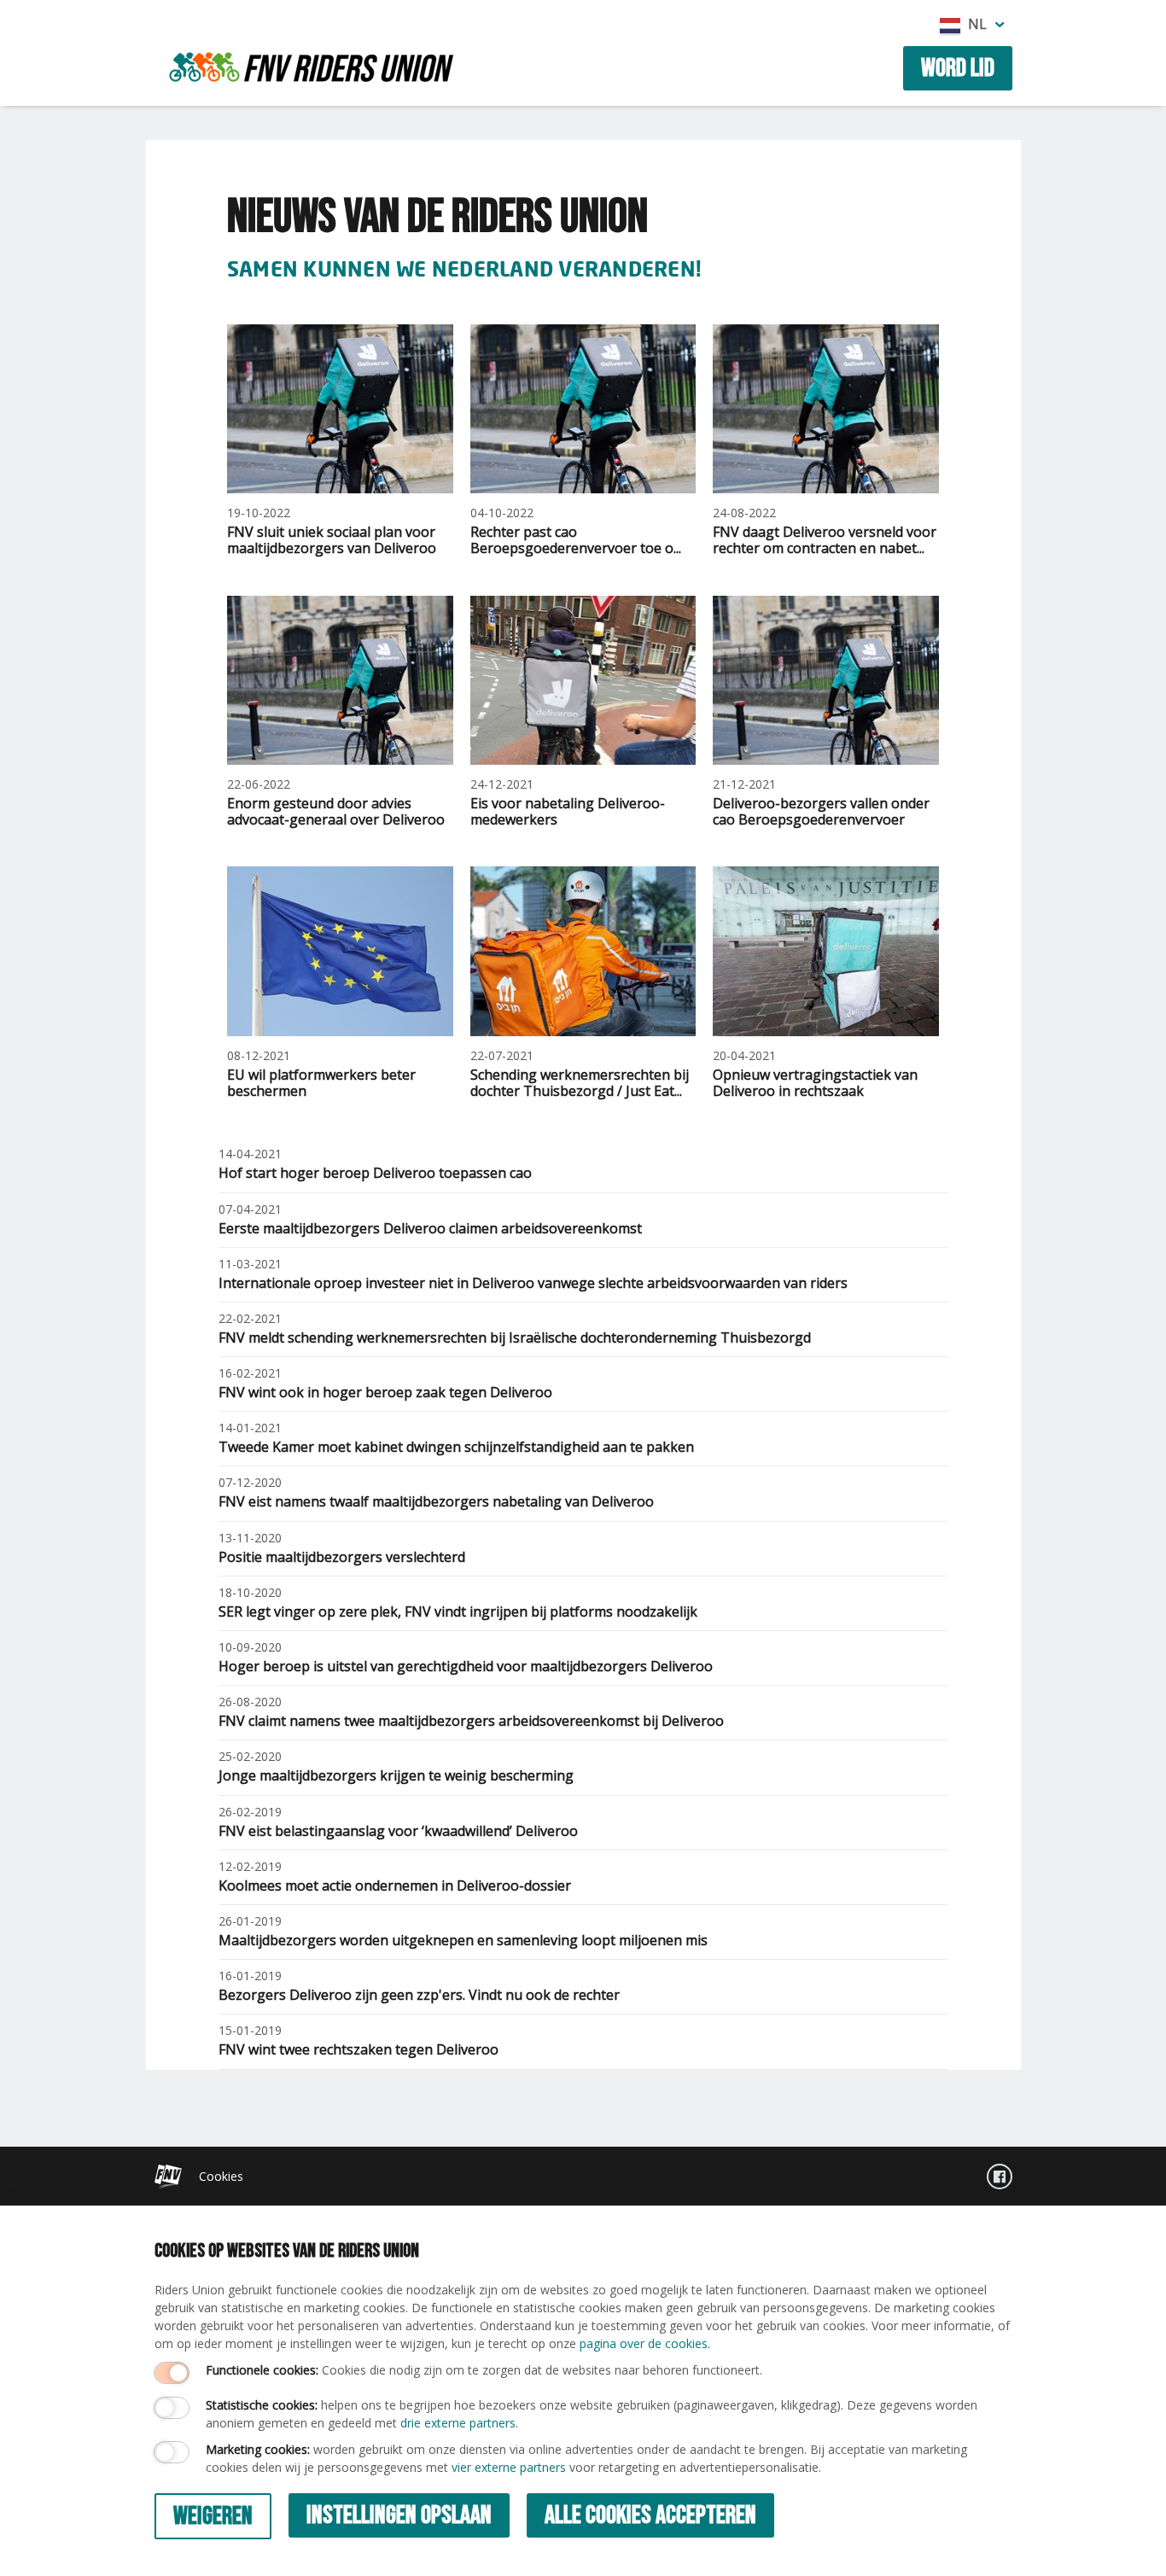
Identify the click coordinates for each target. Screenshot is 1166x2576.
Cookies (221, 2176)
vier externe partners (509, 2467)
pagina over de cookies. (645, 2343)
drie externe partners (458, 2423)
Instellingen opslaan (399, 2515)
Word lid (958, 68)
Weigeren (213, 2516)
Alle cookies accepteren (650, 2515)
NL (977, 24)
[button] (1000, 24)
